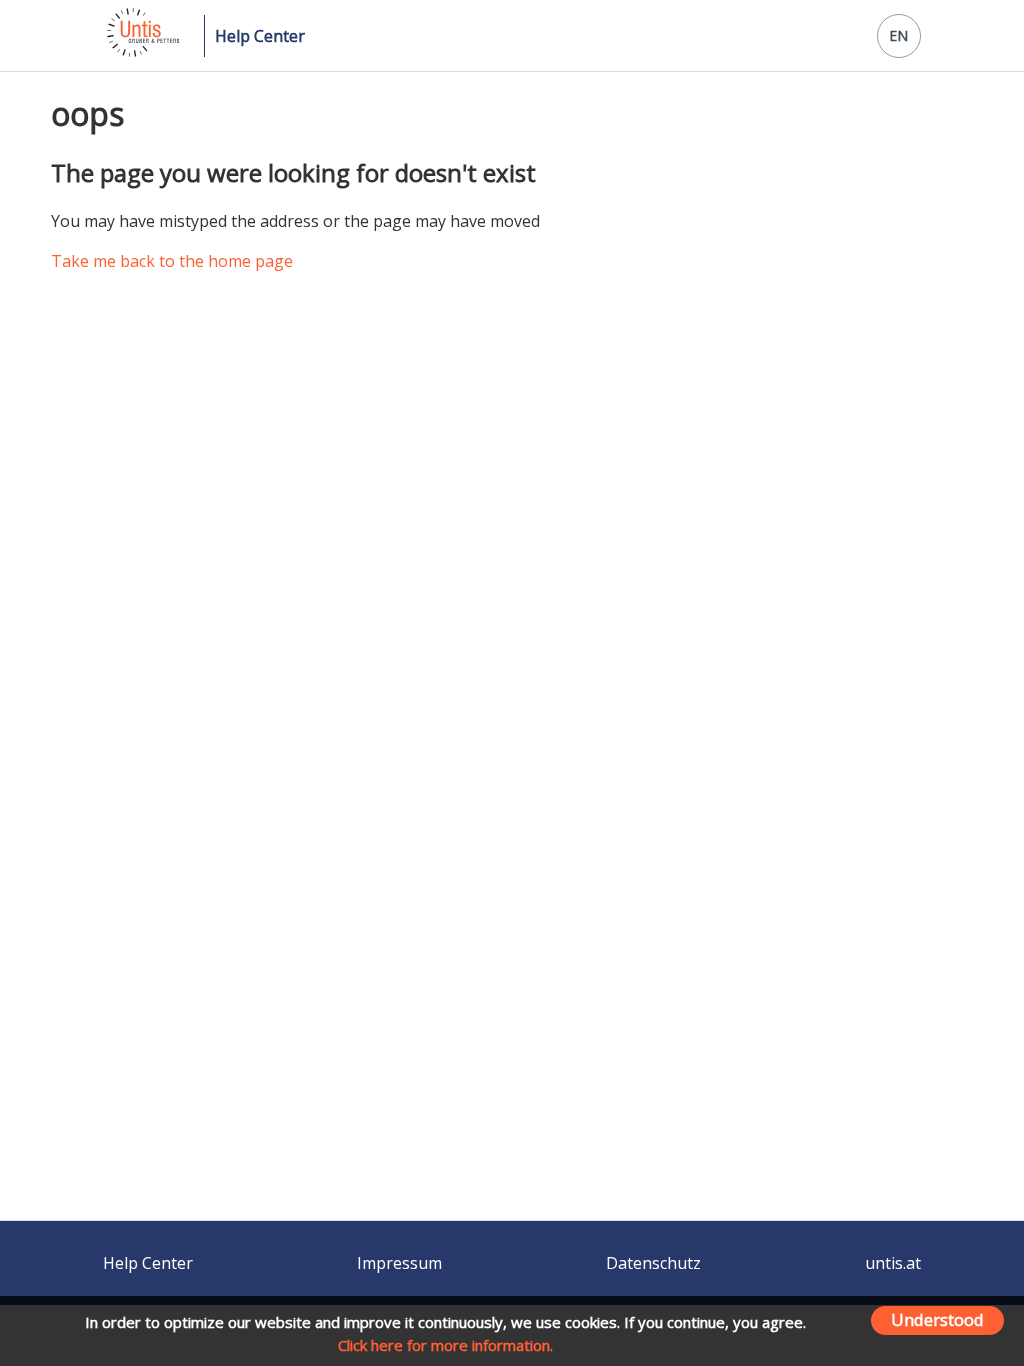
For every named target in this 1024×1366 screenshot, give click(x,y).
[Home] (141, 51)
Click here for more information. (445, 1345)
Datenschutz (653, 1263)
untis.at (893, 1263)
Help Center (260, 36)
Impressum (399, 1263)
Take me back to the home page (172, 261)
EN (898, 35)
